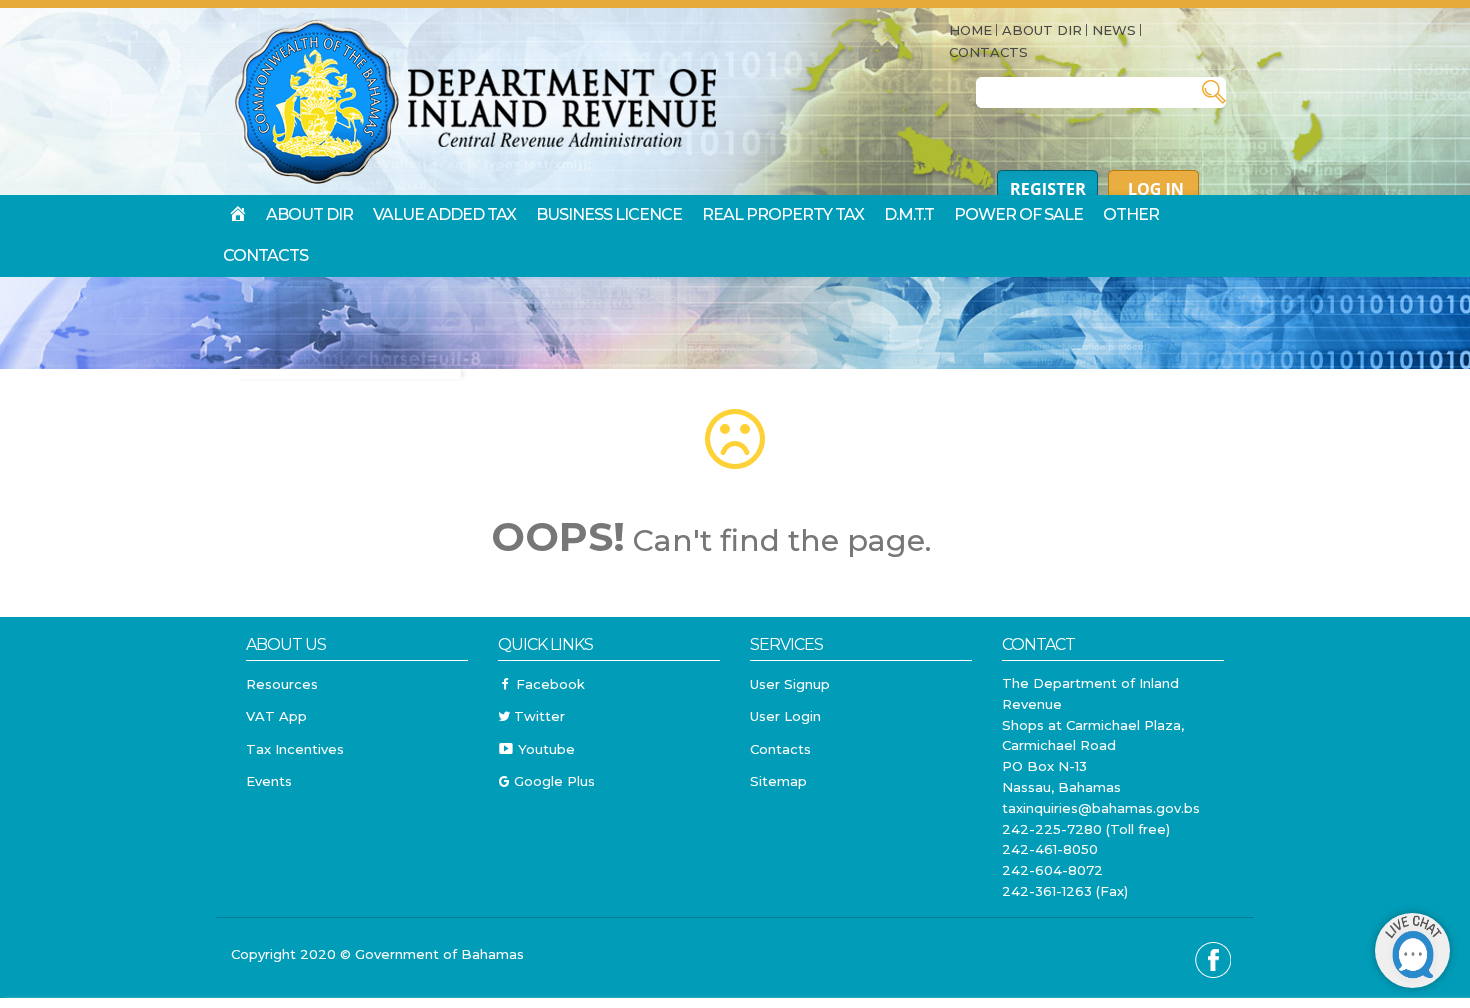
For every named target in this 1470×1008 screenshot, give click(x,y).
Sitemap (778, 781)
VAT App (276, 716)
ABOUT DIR (1042, 30)
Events (269, 781)
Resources (282, 684)
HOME (970, 30)
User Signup (790, 684)
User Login (785, 716)
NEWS (1114, 30)
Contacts (780, 749)
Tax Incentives (295, 749)
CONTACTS (988, 52)
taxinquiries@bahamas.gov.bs (1101, 808)
